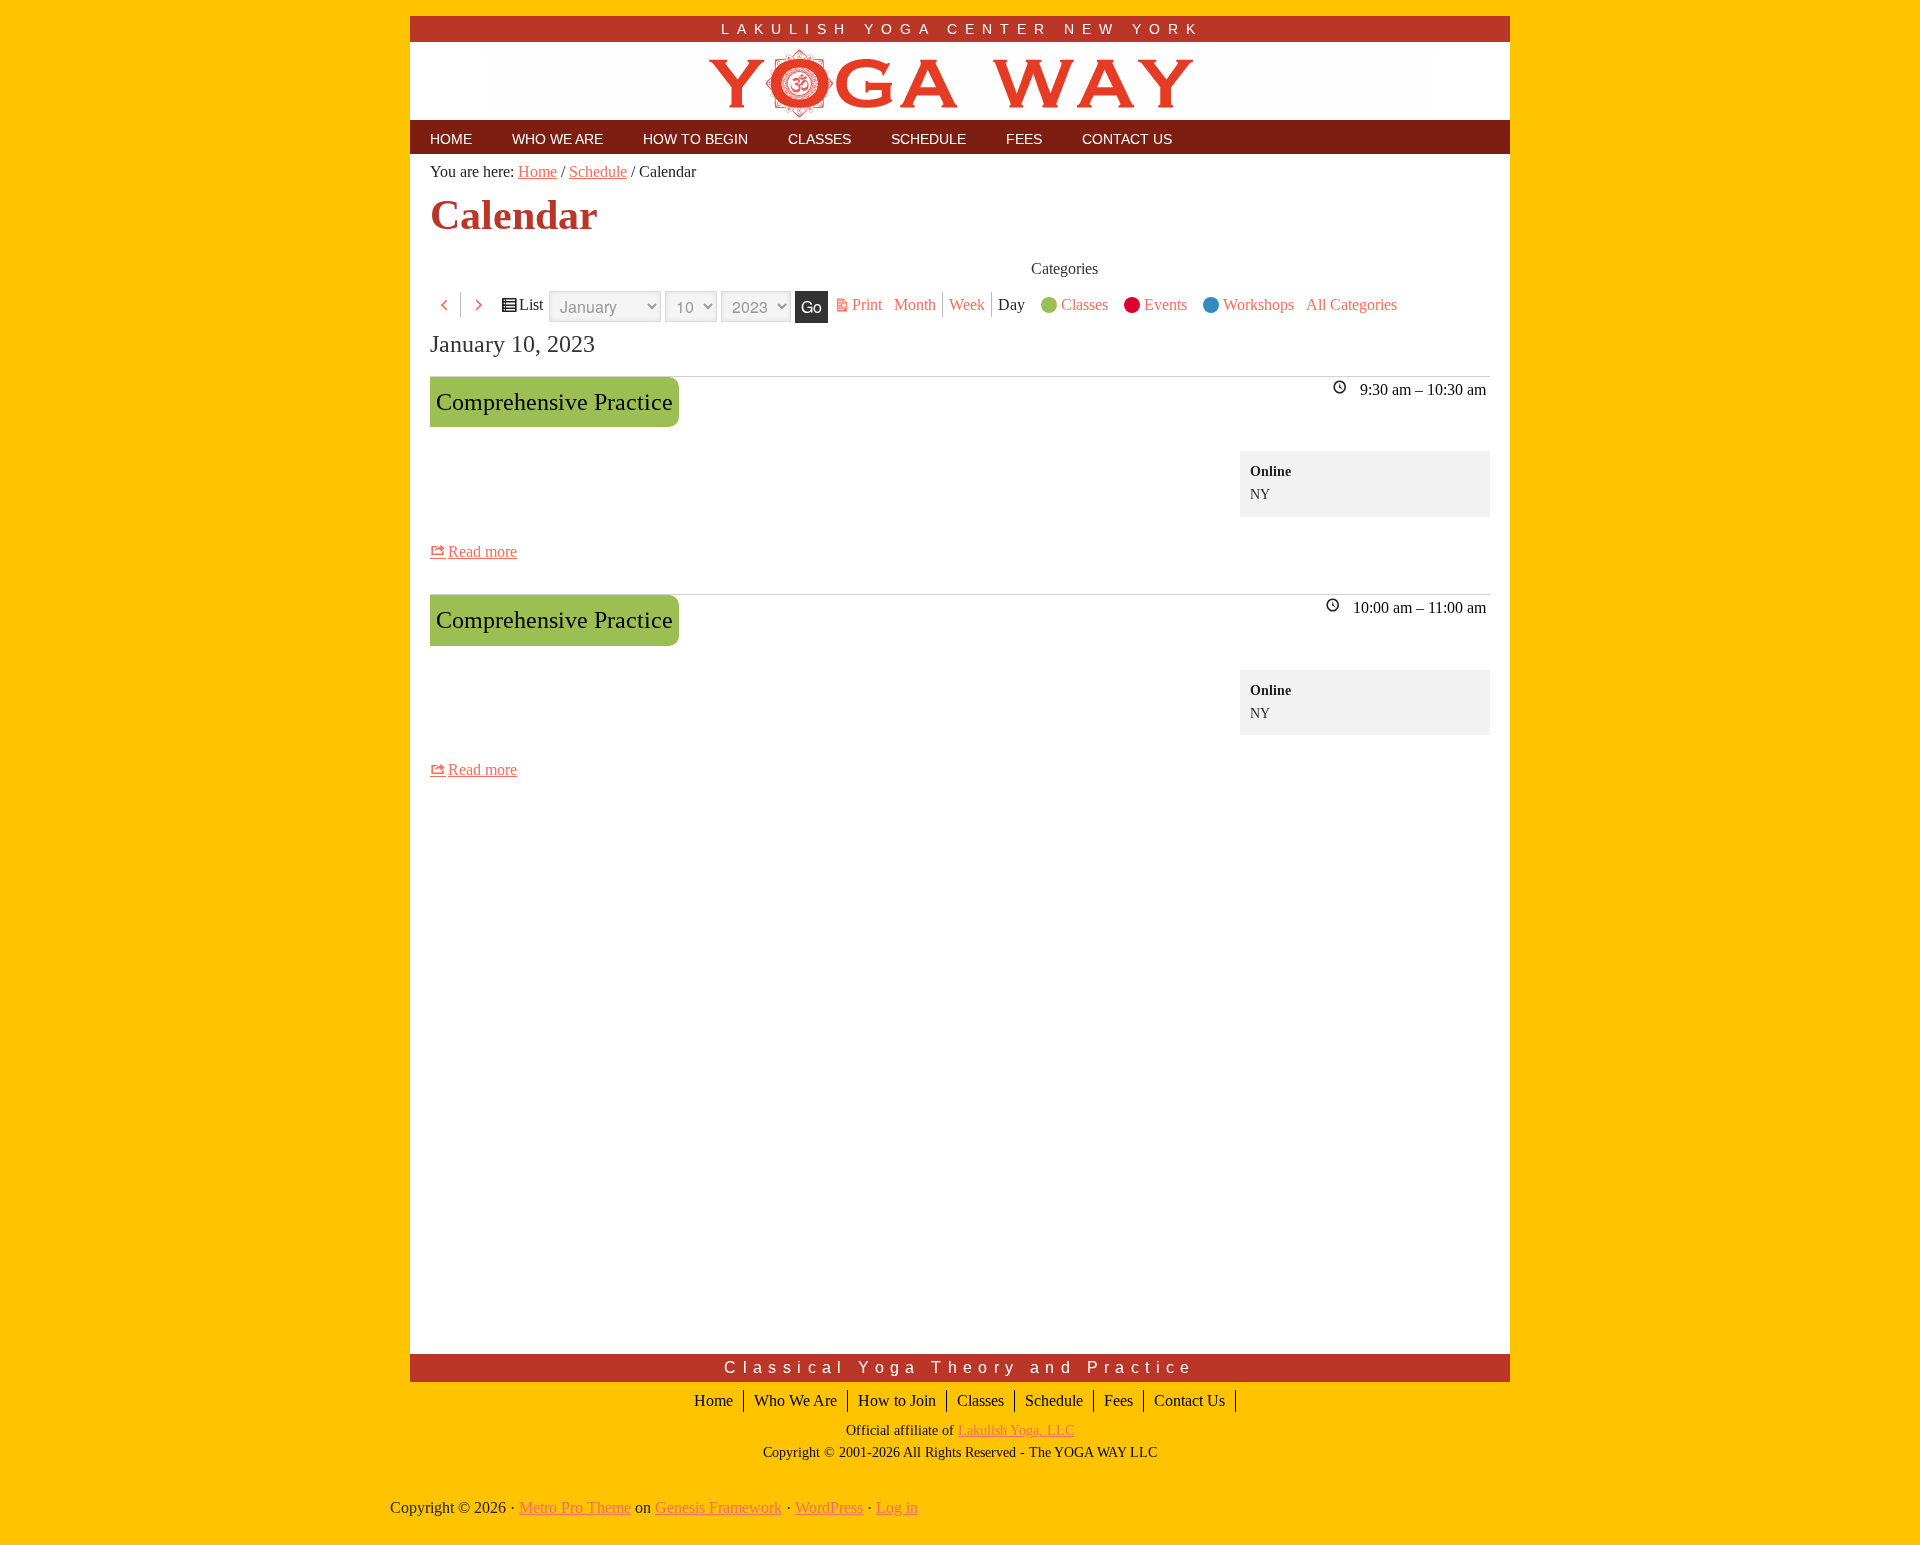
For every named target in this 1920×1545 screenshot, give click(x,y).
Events (1165, 304)
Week (967, 304)
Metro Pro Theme (575, 1507)
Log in (897, 1507)
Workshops (1258, 304)
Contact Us (1189, 1400)
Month (915, 304)
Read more (482, 551)
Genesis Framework (718, 1507)
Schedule (1054, 1400)
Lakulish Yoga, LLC (1016, 1430)
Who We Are (795, 1400)
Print (870, 305)
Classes (1084, 304)
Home (713, 1400)
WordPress (829, 1507)
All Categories (1351, 304)
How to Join (897, 1400)
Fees (1118, 1400)
